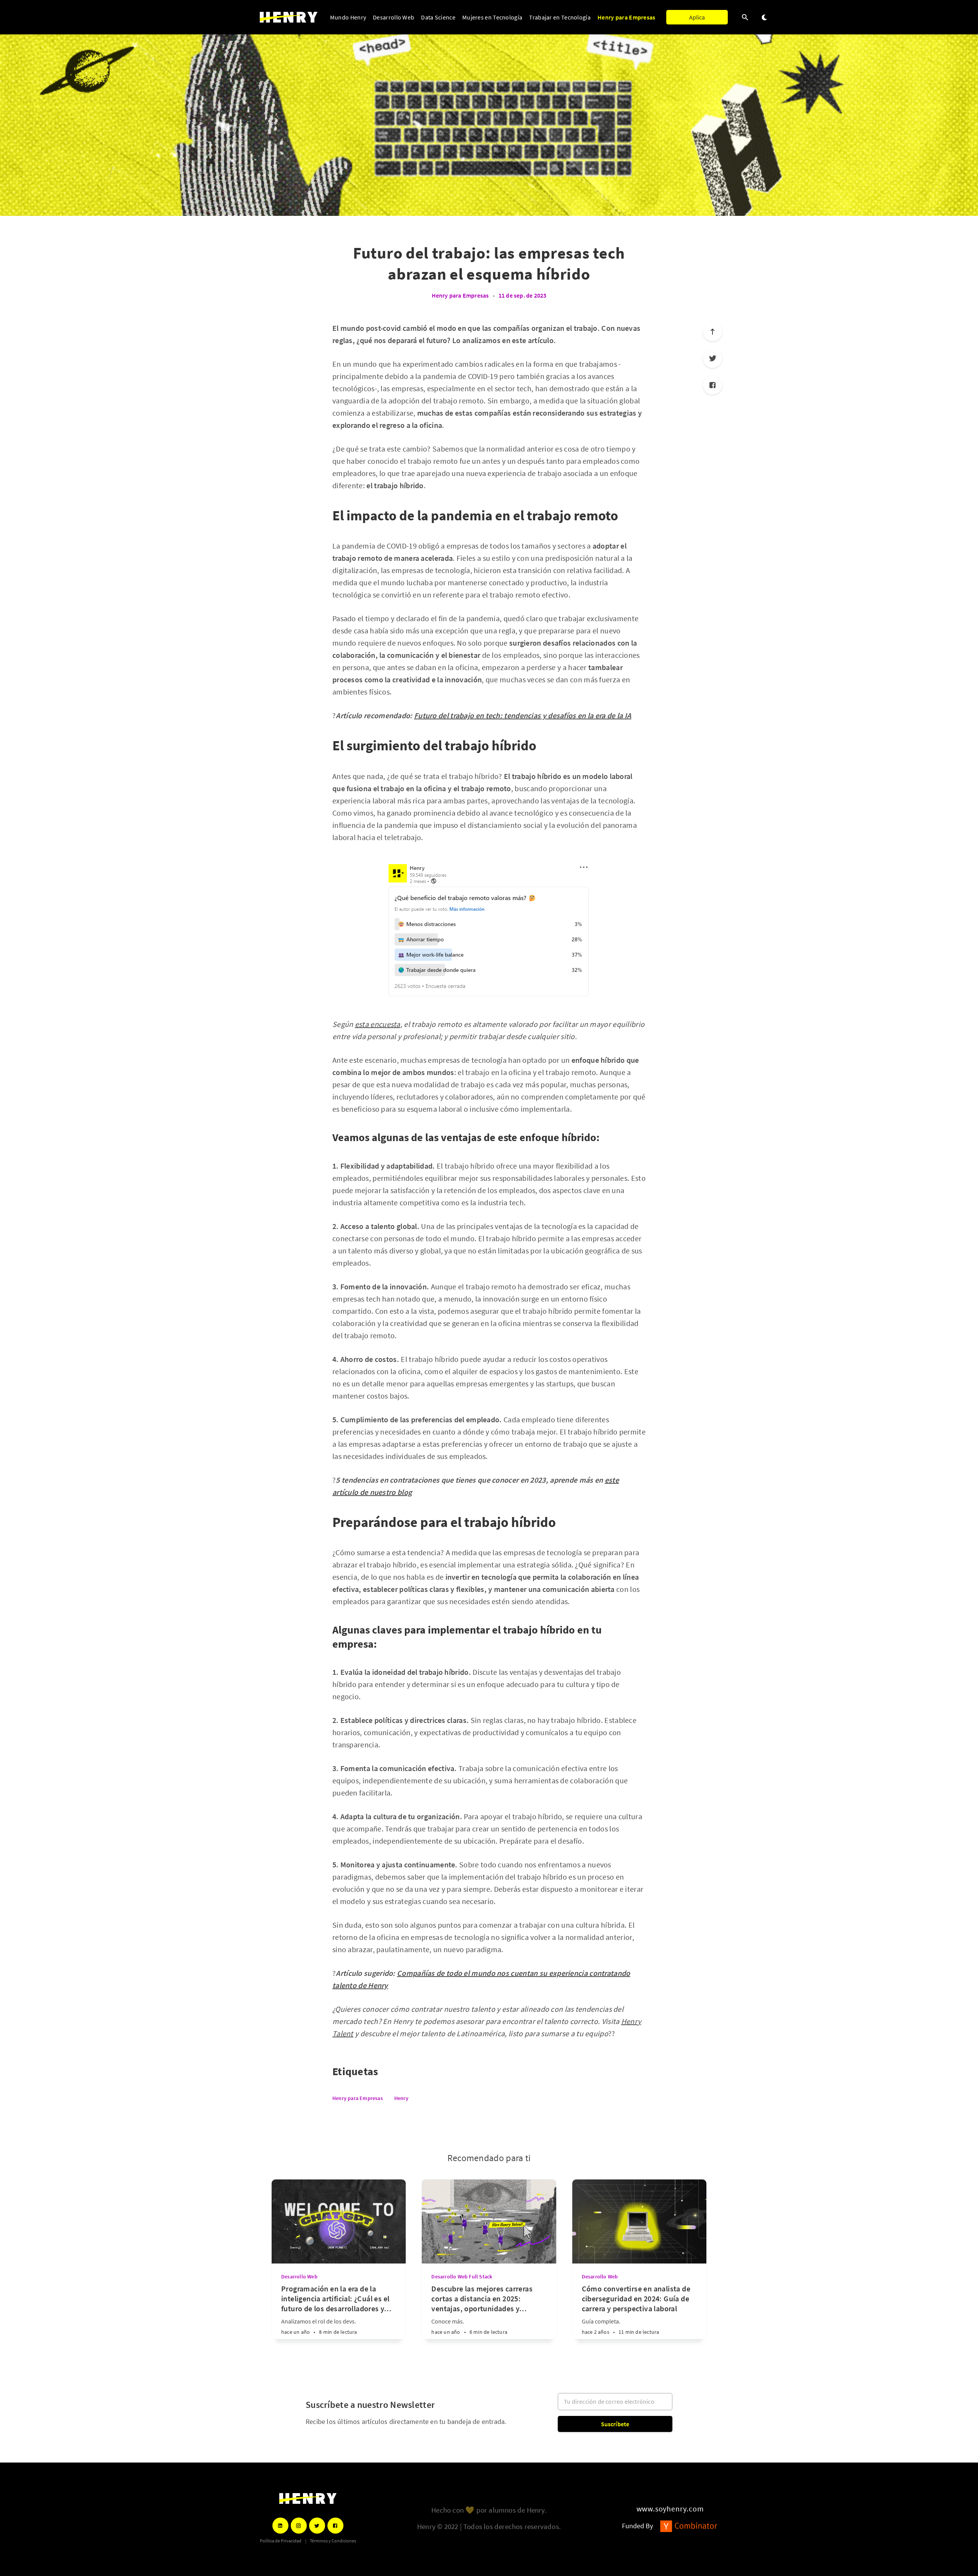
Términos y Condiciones (333, 2541)
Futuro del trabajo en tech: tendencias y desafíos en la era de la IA (523, 715)
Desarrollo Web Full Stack (462, 2276)
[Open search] (745, 17)
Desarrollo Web (393, 17)
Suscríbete (615, 2424)
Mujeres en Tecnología (492, 17)
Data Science (438, 17)
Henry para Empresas (627, 17)
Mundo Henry (348, 17)
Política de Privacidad (281, 2541)
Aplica (697, 17)
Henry (401, 2098)
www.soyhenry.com (670, 2509)
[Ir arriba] (712, 332)
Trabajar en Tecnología (560, 17)
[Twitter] (712, 358)
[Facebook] (712, 385)
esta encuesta (378, 1024)
